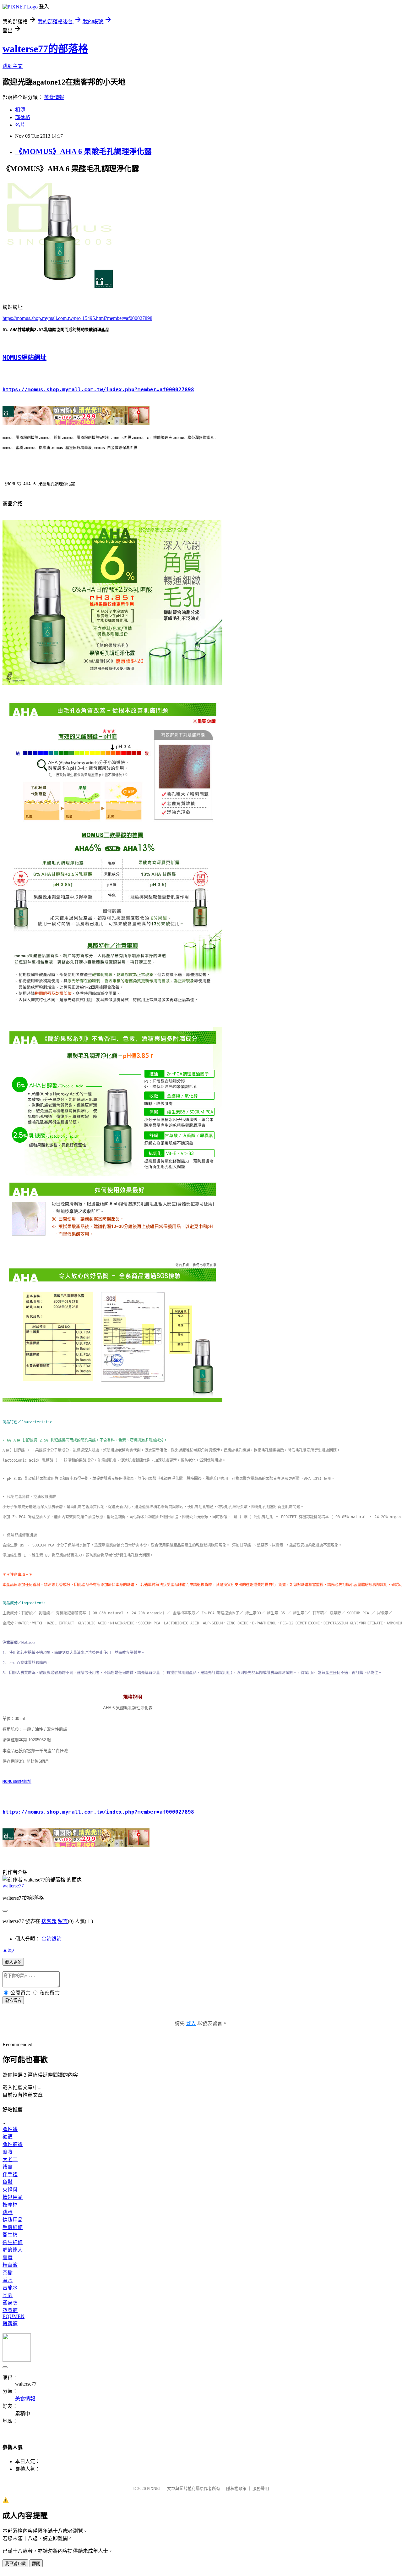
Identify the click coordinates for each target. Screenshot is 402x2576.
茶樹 (8, 2273)
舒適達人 (13, 2250)
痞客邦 (49, 1921)
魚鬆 (8, 2182)
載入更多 (13, 1962)
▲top (8, 1950)
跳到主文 (13, 66)
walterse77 (13, 1886)
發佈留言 (13, 2000)
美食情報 (54, 97)
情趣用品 (13, 2197)
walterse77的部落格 (45, 49)
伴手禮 (10, 2175)
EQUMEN (14, 2316)
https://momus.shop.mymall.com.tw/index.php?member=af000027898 (98, 390)
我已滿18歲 (15, 2564)
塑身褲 (10, 2310)
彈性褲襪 (13, 2144)
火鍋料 (10, 2190)
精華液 (10, 2265)
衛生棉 (10, 2235)
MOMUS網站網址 (24, 358)
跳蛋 (8, 2212)
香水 (8, 2280)
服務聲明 (261, 2488)
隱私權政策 (236, 2488)
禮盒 (8, 2167)
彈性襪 (10, 2129)
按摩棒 (10, 2205)
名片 (20, 125)
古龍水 (10, 2288)
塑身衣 (10, 2303)
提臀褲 (10, 2323)
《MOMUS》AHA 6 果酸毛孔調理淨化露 (83, 151)
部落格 (23, 117)
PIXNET (154, 2488)
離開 (36, 2564)
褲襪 (8, 2137)
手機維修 (13, 2227)
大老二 (10, 2159)
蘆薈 (8, 2257)
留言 (63, 1921)
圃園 (8, 2295)
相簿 (20, 110)
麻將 (8, 2152)
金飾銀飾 (52, 1939)
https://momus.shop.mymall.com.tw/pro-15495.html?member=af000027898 (77, 318)
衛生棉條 (13, 2242)
